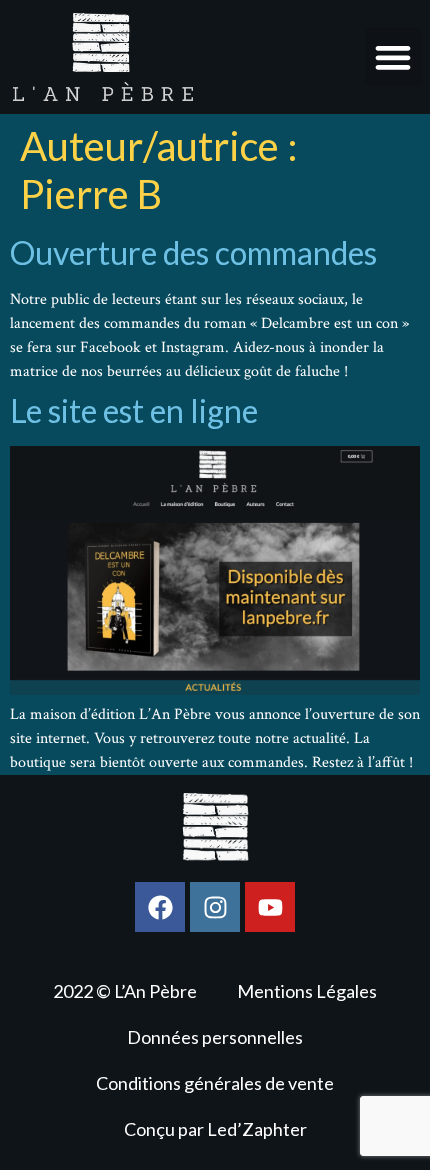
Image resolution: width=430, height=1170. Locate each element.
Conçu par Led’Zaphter (215, 1129)
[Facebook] (160, 907)
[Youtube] (270, 907)
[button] (393, 56)
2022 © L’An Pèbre (125, 991)
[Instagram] (215, 907)
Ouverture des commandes (193, 252)
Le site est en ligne (134, 410)
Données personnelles (215, 1037)
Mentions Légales (307, 991)
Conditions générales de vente (215, 1083)
